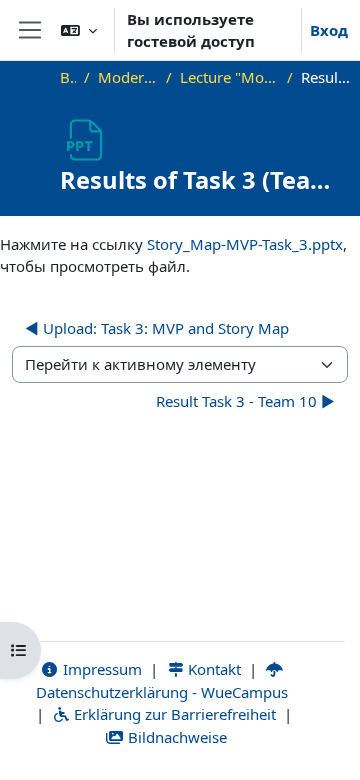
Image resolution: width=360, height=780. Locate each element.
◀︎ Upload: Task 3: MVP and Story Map (157, 328)
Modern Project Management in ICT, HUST (128, 77)
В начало (68, 77)
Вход (329, 30)
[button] (79, 30)
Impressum (100, 669)
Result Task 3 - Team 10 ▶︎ (245, 401)
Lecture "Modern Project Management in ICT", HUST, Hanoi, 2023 (229, 77)
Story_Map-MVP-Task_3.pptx (245, 244)
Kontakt (212, 669)
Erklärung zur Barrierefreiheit (173, 714)
